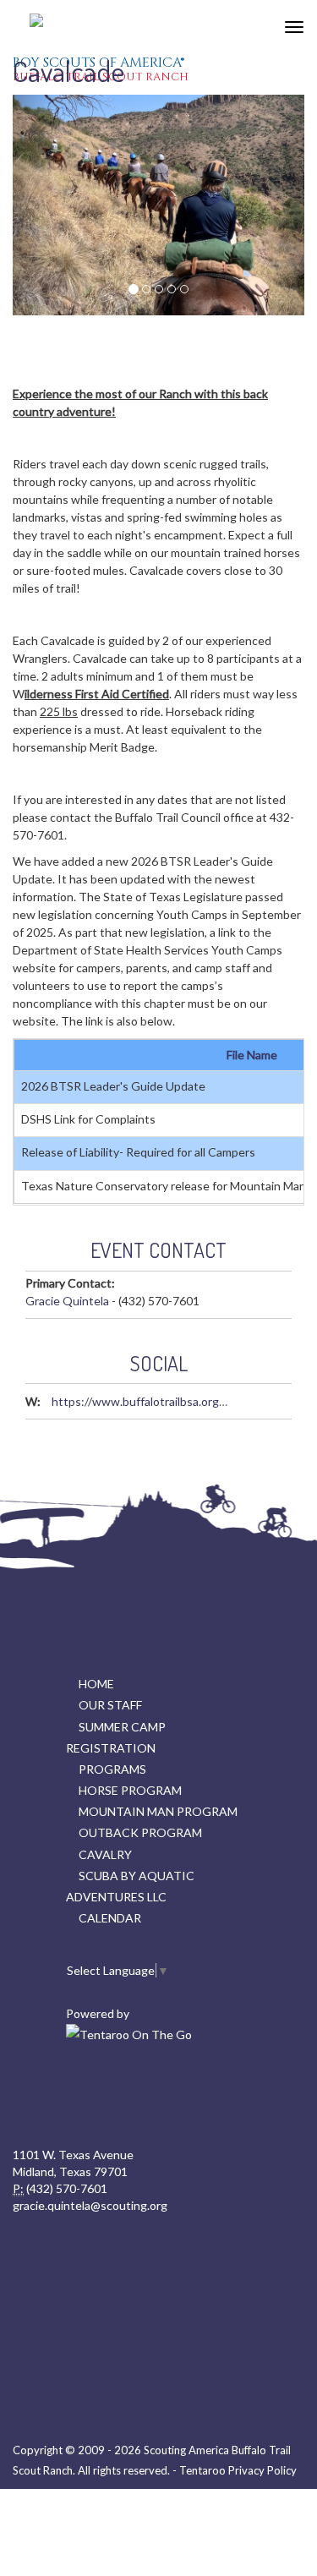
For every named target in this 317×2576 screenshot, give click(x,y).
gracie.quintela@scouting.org (90, 2205)
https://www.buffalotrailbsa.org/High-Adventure (180, 1401)
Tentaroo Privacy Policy (238, 2470)
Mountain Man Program (158, 1811)
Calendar (110, 1918)
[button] (35, 205)
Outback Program (140, 1832)
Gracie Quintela (67, 1301)
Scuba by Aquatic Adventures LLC (130, 1886)
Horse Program (130, 1790)
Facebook (156, 2096)
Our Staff (110, 1705)
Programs (112, 1769)
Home (96, 1684)
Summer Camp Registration (116, 1737)
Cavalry (105, 1854)
